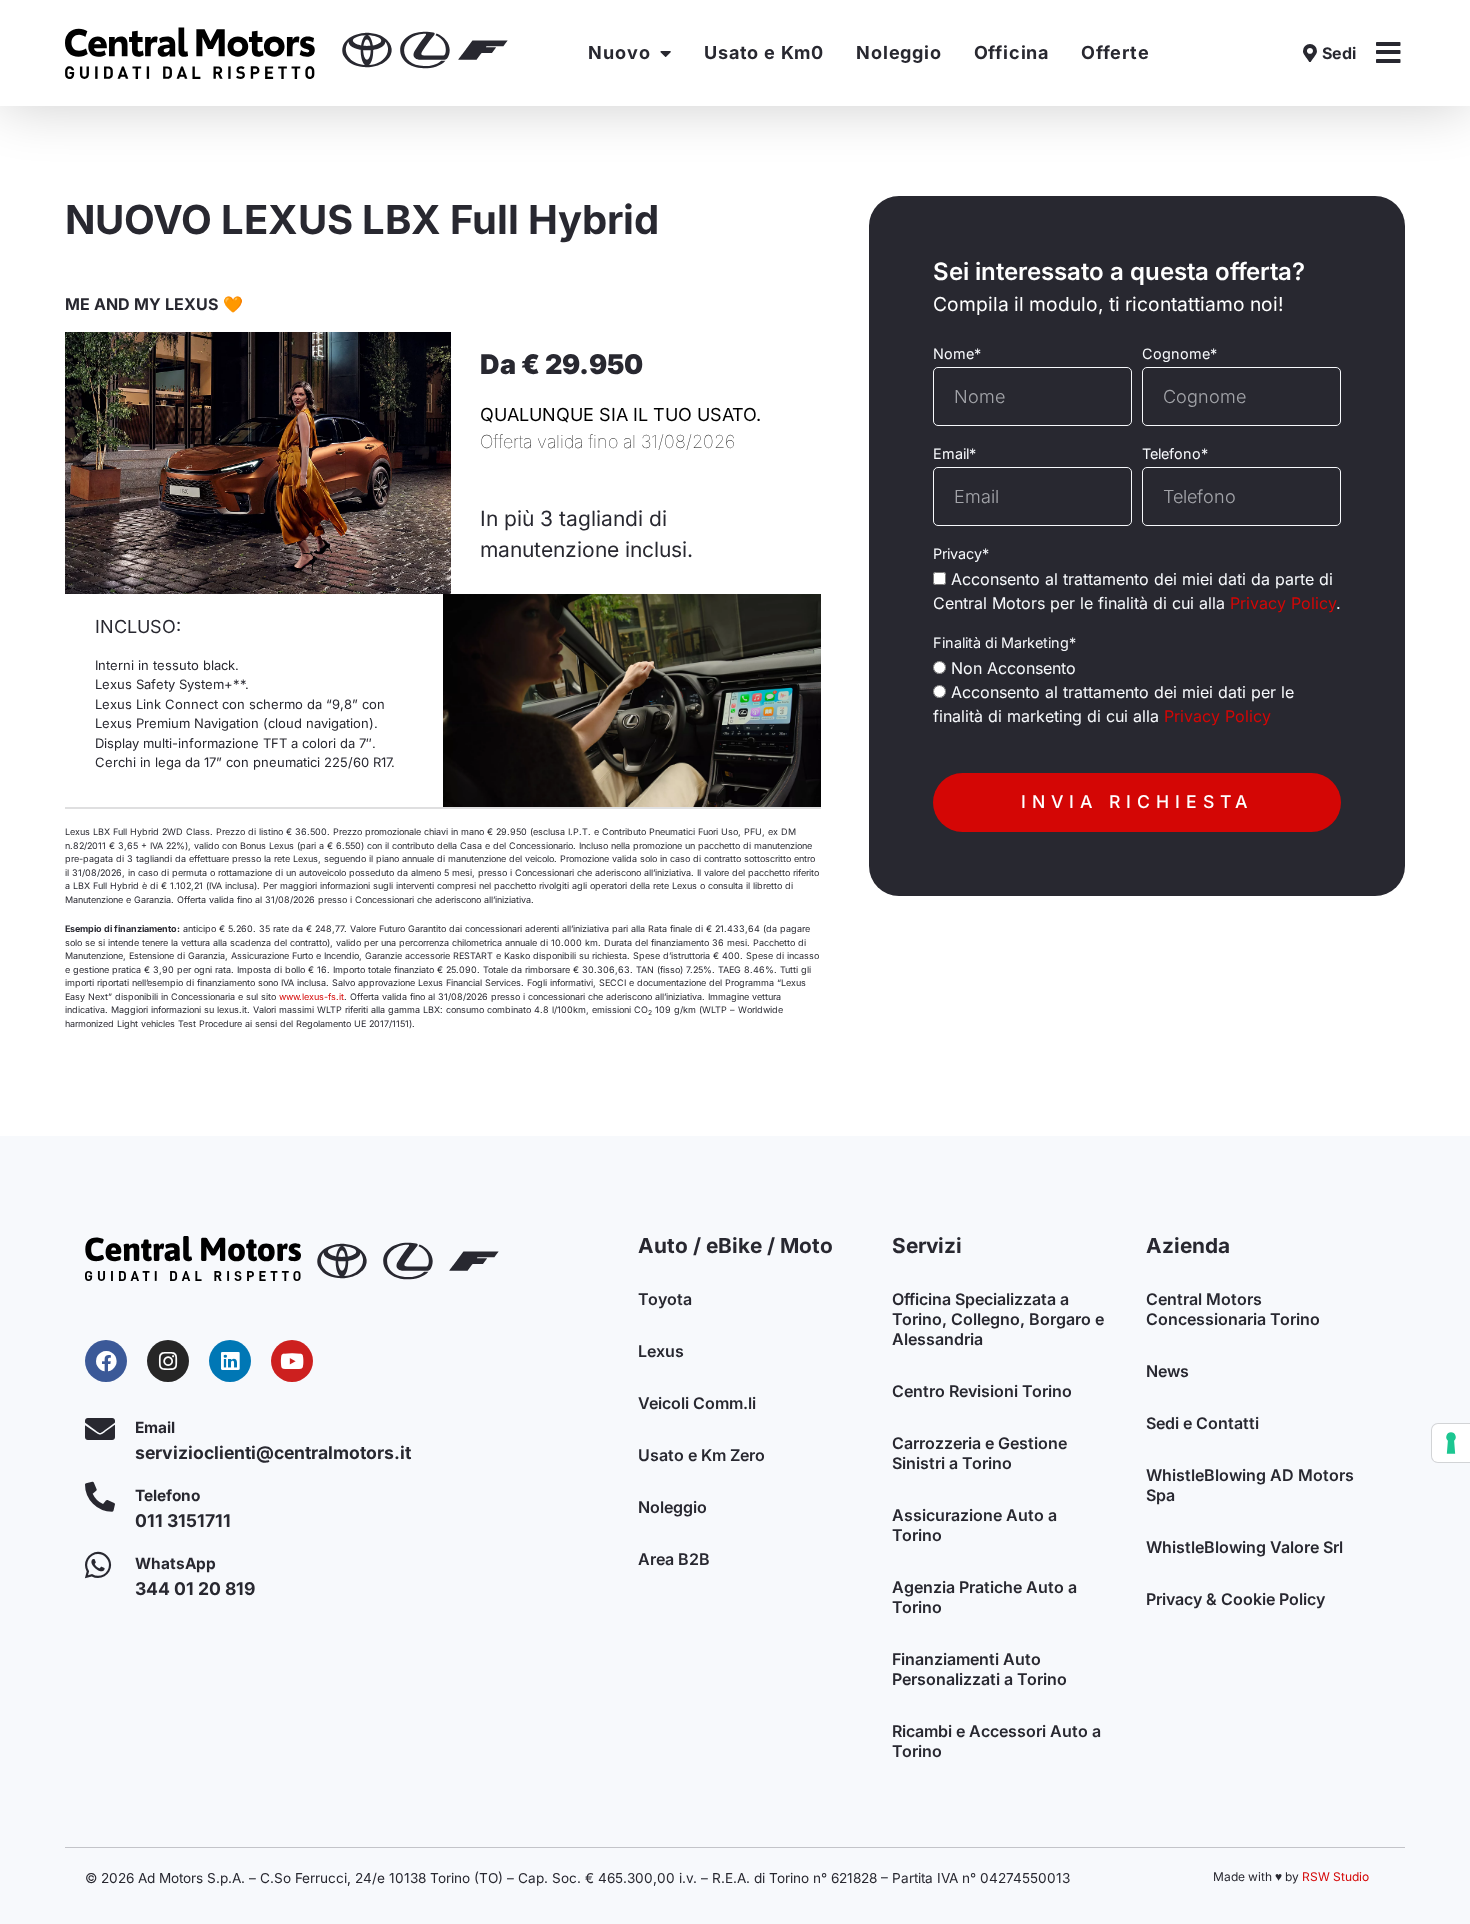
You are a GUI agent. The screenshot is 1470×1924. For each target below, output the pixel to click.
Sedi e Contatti (1202, 1423)
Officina (1011, 52)
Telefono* (1175, 454)
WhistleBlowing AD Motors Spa (1250, 1485)
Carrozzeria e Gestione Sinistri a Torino (979, 1453)
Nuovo (619, 52)
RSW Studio (1335, 1876)
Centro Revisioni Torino (982, 1391)
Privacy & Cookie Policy (1235, 1599)
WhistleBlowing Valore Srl (1244, 1547)
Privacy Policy (1283, 603)
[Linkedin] (230, 1361)
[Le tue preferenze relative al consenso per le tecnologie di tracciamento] (1451, 1443)
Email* (954, 454)
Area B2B (674, 1559)
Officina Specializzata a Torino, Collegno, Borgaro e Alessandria (998, 1319)
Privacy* (961, 554)
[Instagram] (168, 1361)
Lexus (661, 1351)
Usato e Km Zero (701, 1455)
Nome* (957, 354)
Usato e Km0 (764, 52)
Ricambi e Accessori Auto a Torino (996, 1741)
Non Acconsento (1013, 668)
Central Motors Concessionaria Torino (1233, 1309)
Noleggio (898, 52)
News (1167, 1371)
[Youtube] (292, 1361)
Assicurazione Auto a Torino (974, 1525)
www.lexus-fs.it (311, 996)
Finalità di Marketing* (1004, 643)
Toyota (665, 1299)
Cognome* (1179, 354)
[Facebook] (106, 1361)
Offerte (1115, 52)
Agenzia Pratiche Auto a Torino (984, 1597)
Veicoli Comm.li (697, 1403)
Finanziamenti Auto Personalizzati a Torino (979, 1669)
